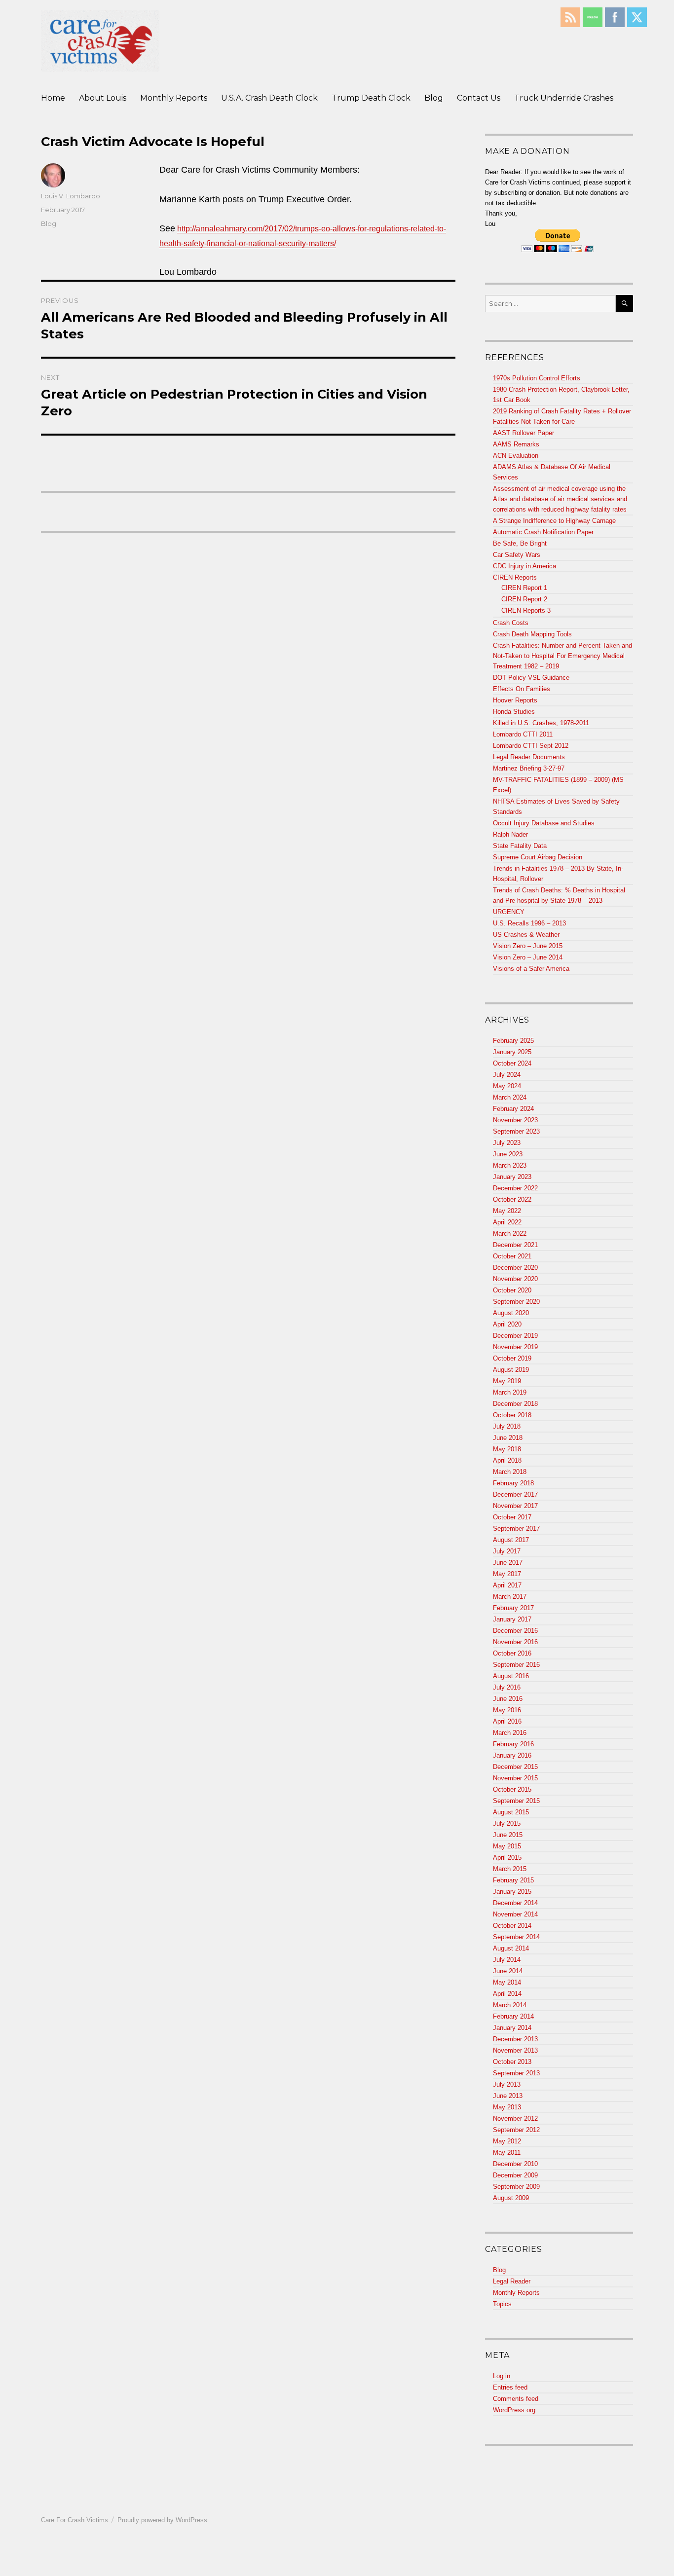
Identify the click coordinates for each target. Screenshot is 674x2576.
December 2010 (515, 2164)
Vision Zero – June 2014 (528, 957)
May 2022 (507, 1211)
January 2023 (512, 1177)
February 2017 (513, 1608)
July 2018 (507, 1426)
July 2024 (507, 1075)
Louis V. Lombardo (71, 196)
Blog (434, 98)
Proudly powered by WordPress (162, 2520)
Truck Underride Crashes (564, 98)
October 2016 (512, 1653)
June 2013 (508, 2096)
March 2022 (510, 1233)
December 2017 (515, 1494)
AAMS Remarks (516, 444)
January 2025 (512, 1052)
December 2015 (515, 1767)
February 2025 (513, 1041)
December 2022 (515, 1188)
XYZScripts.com (385, 2571)
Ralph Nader (510, 834)
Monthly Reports (174, 98)
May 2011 (507, 2153)
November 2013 (515, 2050)
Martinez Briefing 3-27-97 (529, 768)
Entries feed (510, 2387)
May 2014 (507, 1982)
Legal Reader (512, 2281)
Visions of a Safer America (531, 969)
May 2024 (507, 1086)
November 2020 (515, 1279)
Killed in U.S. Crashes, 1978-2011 (541, 723)
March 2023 (510, 1165)
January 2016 (512, 1755)
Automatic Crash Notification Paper (543, 532)
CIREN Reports (515, 577)
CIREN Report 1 (524, 588)
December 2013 (515, 2039)
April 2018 (507, 1460)
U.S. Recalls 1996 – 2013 (529, 923)
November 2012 (515, 2118)
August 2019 (511, 1370)
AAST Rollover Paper (524, 433)
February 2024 (513, 1109)
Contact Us (479, 98)
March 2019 (510, 1392)
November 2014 (515, 1914)
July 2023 (507, 1143)
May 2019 (507, 1381)
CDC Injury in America (524, 566)
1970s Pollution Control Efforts (537, 378)
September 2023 (516, 1131)
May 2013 (507, 2107)
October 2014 (512, 1926)
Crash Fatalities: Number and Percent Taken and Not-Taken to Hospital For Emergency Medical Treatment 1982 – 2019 (562, 656)
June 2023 (508, 1154)
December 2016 (515, 1631)
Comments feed (516, 2399)
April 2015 (507, 1858)
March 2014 (510, 2005)
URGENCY (509, 912)
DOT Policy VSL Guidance (531, 678)
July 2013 (507, 2084)
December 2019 (515, 1336)
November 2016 (515, 1642)
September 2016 (516, 1665)
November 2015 (515, 1778)
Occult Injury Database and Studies (544, 823)
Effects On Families (522, 689)
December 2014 (515, 1903)
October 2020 (512, 1290)
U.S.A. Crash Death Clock (269, 98)
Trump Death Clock (371, 98)
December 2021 (515, 1245)
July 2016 (507, 1687)
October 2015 (512, 1789)
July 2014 (507, 1960)
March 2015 (510, 1869)
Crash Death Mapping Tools (532, 634)
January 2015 (512, 1892)
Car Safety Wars (517, 555)
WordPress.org (514, 2410)
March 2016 (510, 1733)
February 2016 (513, 1744)
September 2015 (516, 1801)
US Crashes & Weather (526, 935)
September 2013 (516, 2073)
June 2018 (508, 1438)
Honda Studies (514, 712)
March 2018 (510, 1472)
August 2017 (511, 1540)
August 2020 (511, 1313)
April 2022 (507, 1222)
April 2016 (507, 1721)
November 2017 (515, 1506)
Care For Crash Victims (75, 2520)
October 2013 (512, 2062)
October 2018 (512, 1415)
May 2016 (507, 1710)
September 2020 (516, 1302)
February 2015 (513, 1880)
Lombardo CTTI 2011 (523, 734)
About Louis (103, 98)
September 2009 (516, 2187)
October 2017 (512, 1517)
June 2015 (508, 1835)
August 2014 (511, 1948)
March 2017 (510, 1597)
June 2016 (508, 1699)
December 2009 (515, 2175)
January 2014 (512, 2028)
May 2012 (507, 2141)
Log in (502, 2376)
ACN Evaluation (516, 456)
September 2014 (516, 1937)
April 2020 (507, 1324)
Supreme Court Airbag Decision (538, 857)
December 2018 (515, 1404)
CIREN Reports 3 (526, 610)
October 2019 (512, 1358)
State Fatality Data (520, 846)
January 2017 (512, 1619)
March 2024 (510, 1097)
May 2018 (507, 1449)
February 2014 (513, 2016)
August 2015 (511, 1812)
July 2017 (507, 1551)
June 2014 (508, 1971)
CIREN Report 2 (524, 599)
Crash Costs (511, 623)
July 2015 (507, 1823)
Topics (502, 2304)
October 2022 (512, 1199)
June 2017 (508, 1563)
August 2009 (511, 2198)
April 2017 (507, 1585)
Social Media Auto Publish (300, 2571)
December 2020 (515, 1268)
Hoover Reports (515, 700)
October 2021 (512, 1256)
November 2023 (515, 1120)
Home (53, 98)
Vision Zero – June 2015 (528, 946)
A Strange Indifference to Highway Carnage (554, 521)
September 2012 (516, 2130)
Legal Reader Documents (529, 757)
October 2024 (512, 1063)
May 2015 (507, 1846)
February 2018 (513, 1483)
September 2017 (516, 1528)
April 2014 (507, 1994)
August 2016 (511, 1676)
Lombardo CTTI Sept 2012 (531, 746)
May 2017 (507, 1574)
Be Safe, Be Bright (520, 543)
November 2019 (515, 1347)
